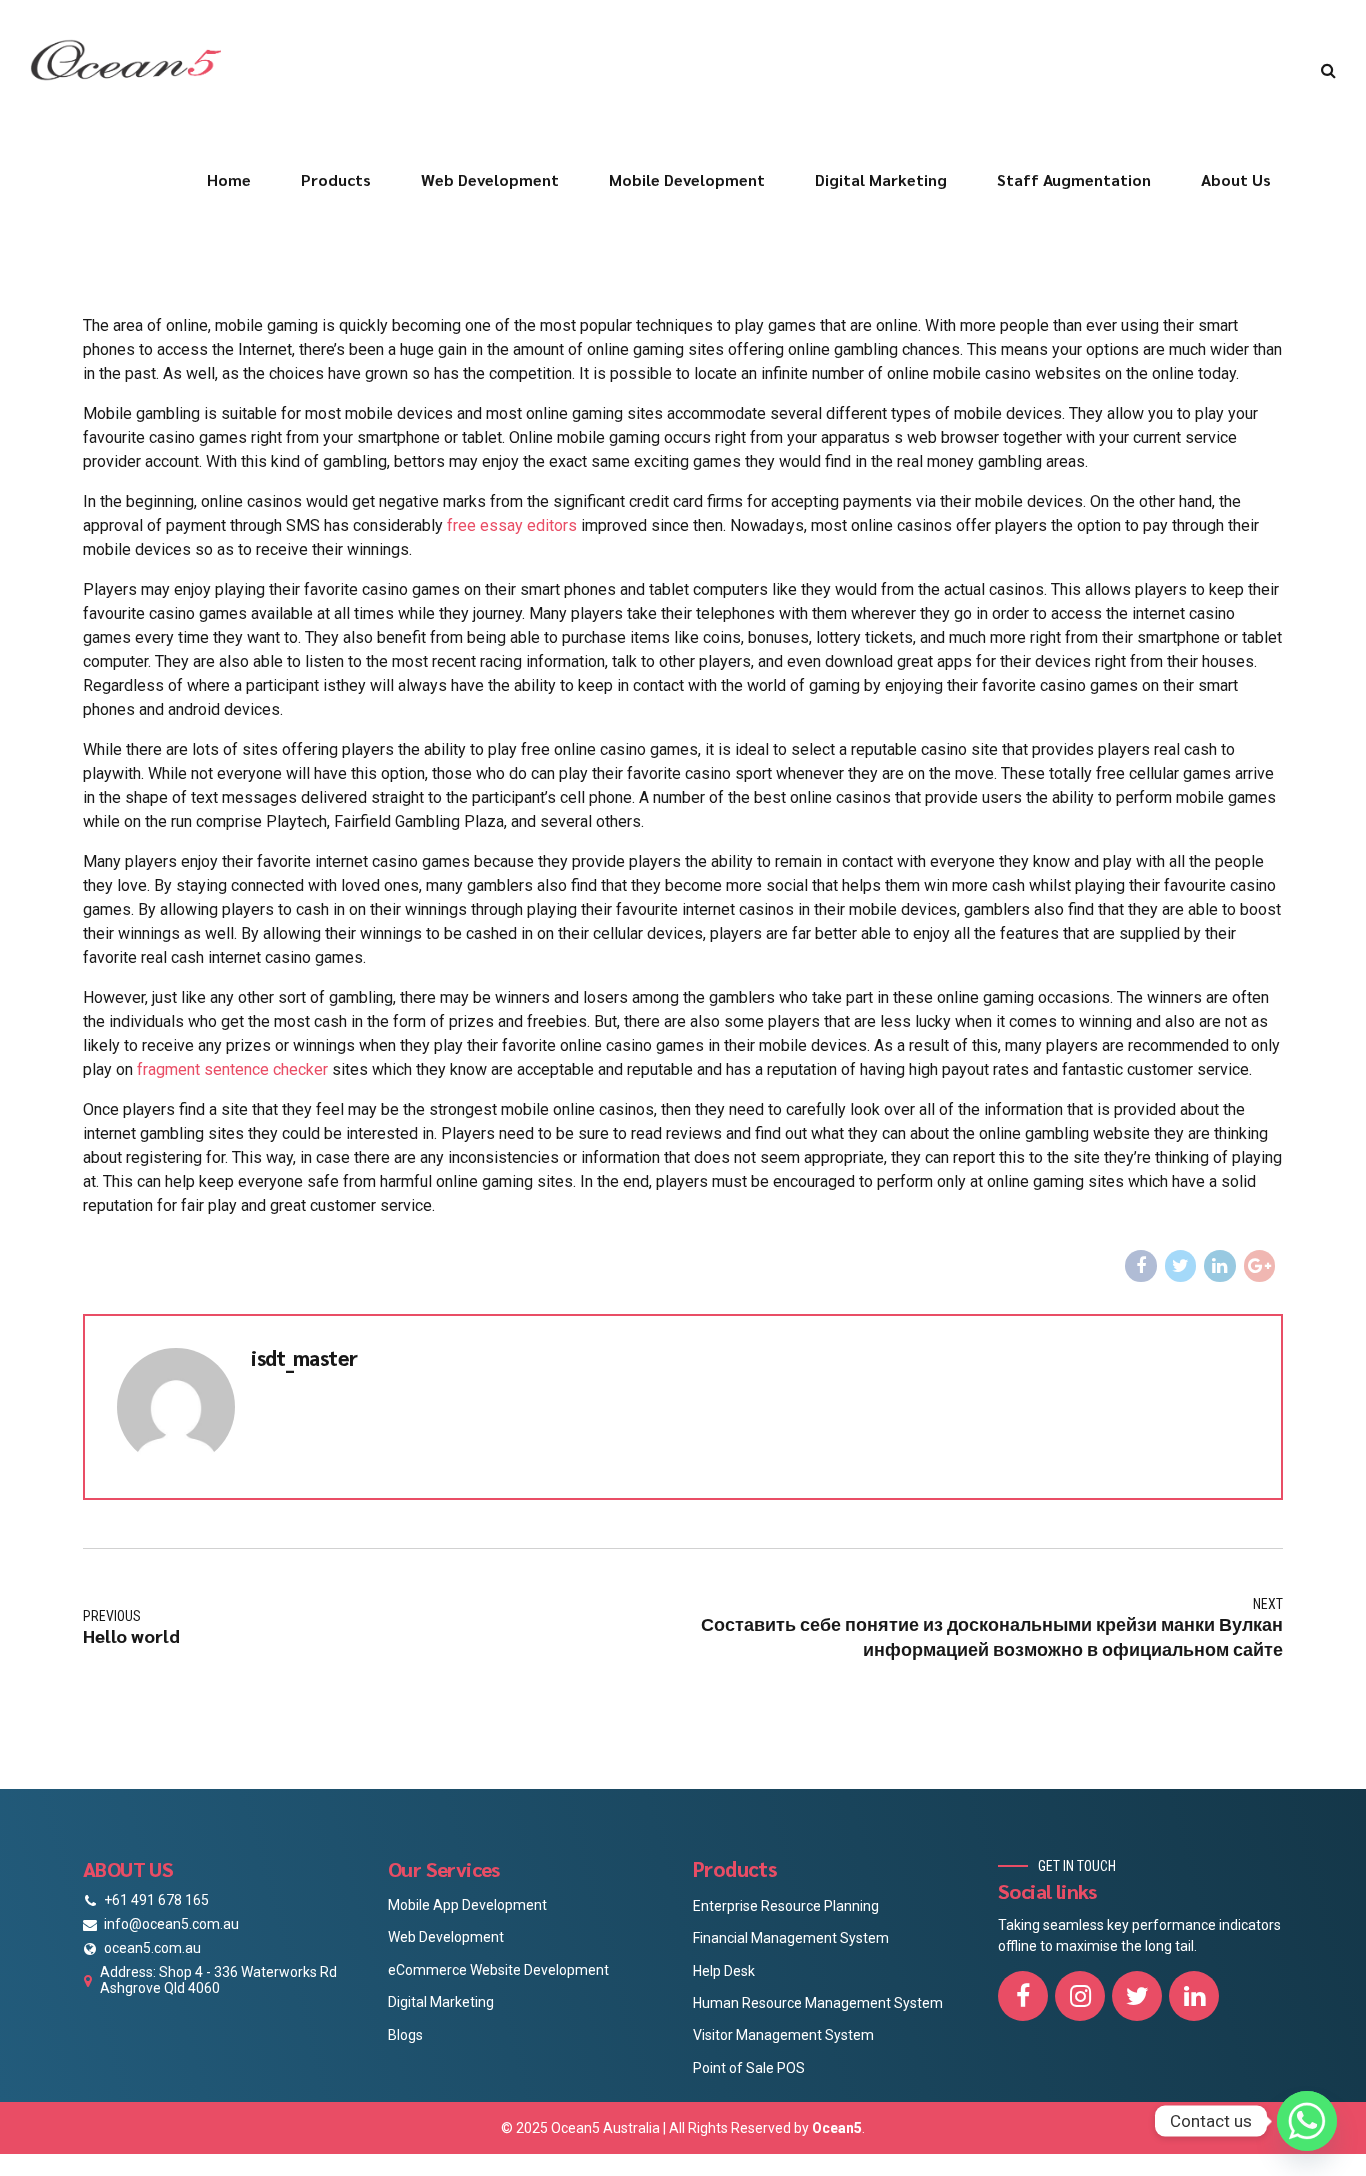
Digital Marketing (881, 179)
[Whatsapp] (1307, 2121)
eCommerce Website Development (498, 1970)
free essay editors (512, 525)
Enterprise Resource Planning (786, 1906)
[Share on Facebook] (1141, 1266)
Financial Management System (791, 1938)
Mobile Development (687, 179)
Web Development (490, 179)
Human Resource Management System (818, 2003)
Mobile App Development (467, 1905)
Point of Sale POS (749, 2068)
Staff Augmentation (1074, 179)
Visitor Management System (783, 2035)
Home (229, 179)
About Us (1236, 179)
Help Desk (724, 1971)
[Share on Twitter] (1181, 1266)
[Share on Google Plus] (1260, 1266)
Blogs (405, 2035)
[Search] (1328, 70)
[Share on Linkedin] (1220, 1266)
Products (336, 179)
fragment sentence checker (232, 1069)
